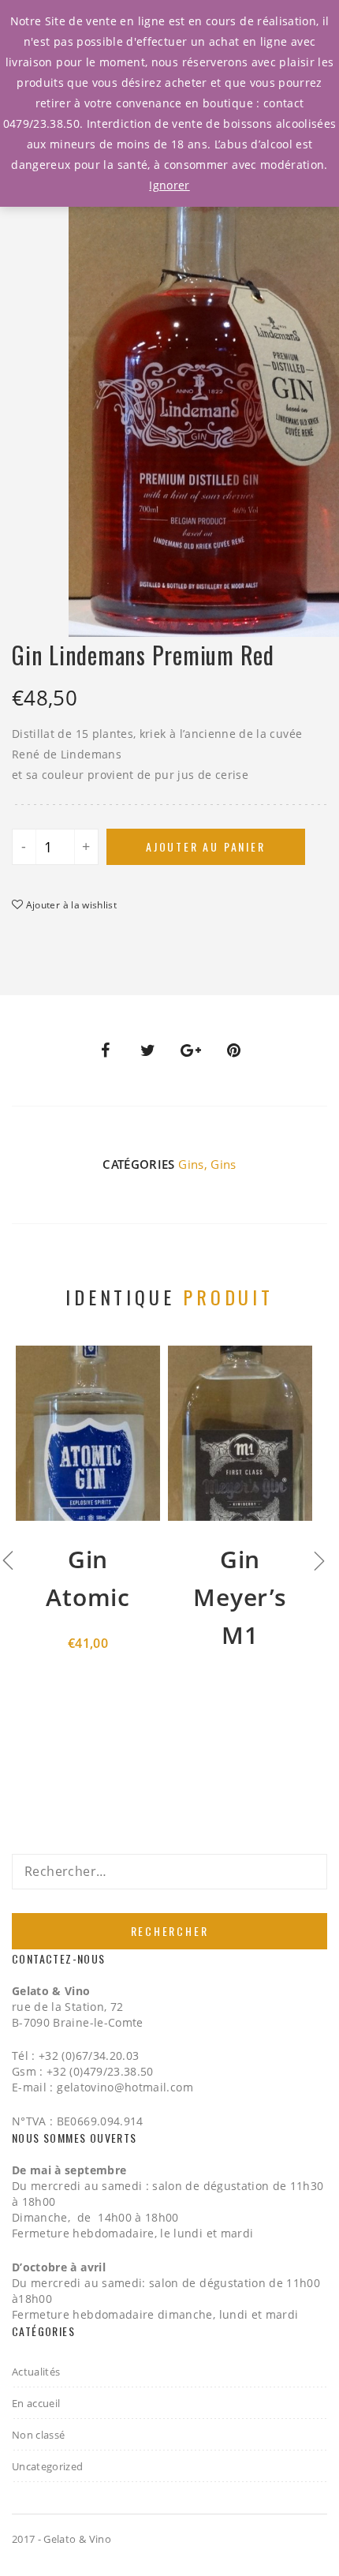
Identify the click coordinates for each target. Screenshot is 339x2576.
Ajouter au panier (206, 846)
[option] (204, 382)
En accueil (36, 2403)
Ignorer (169, 185)
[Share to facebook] (105, 1050)
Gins (191, 1164)
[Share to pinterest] (234, 1050)
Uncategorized (48, 2466)
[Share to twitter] (148, 1050)
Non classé (39, 2435)
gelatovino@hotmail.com (125, 2087)
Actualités (36, 2372)
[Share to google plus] (191, 1050)
